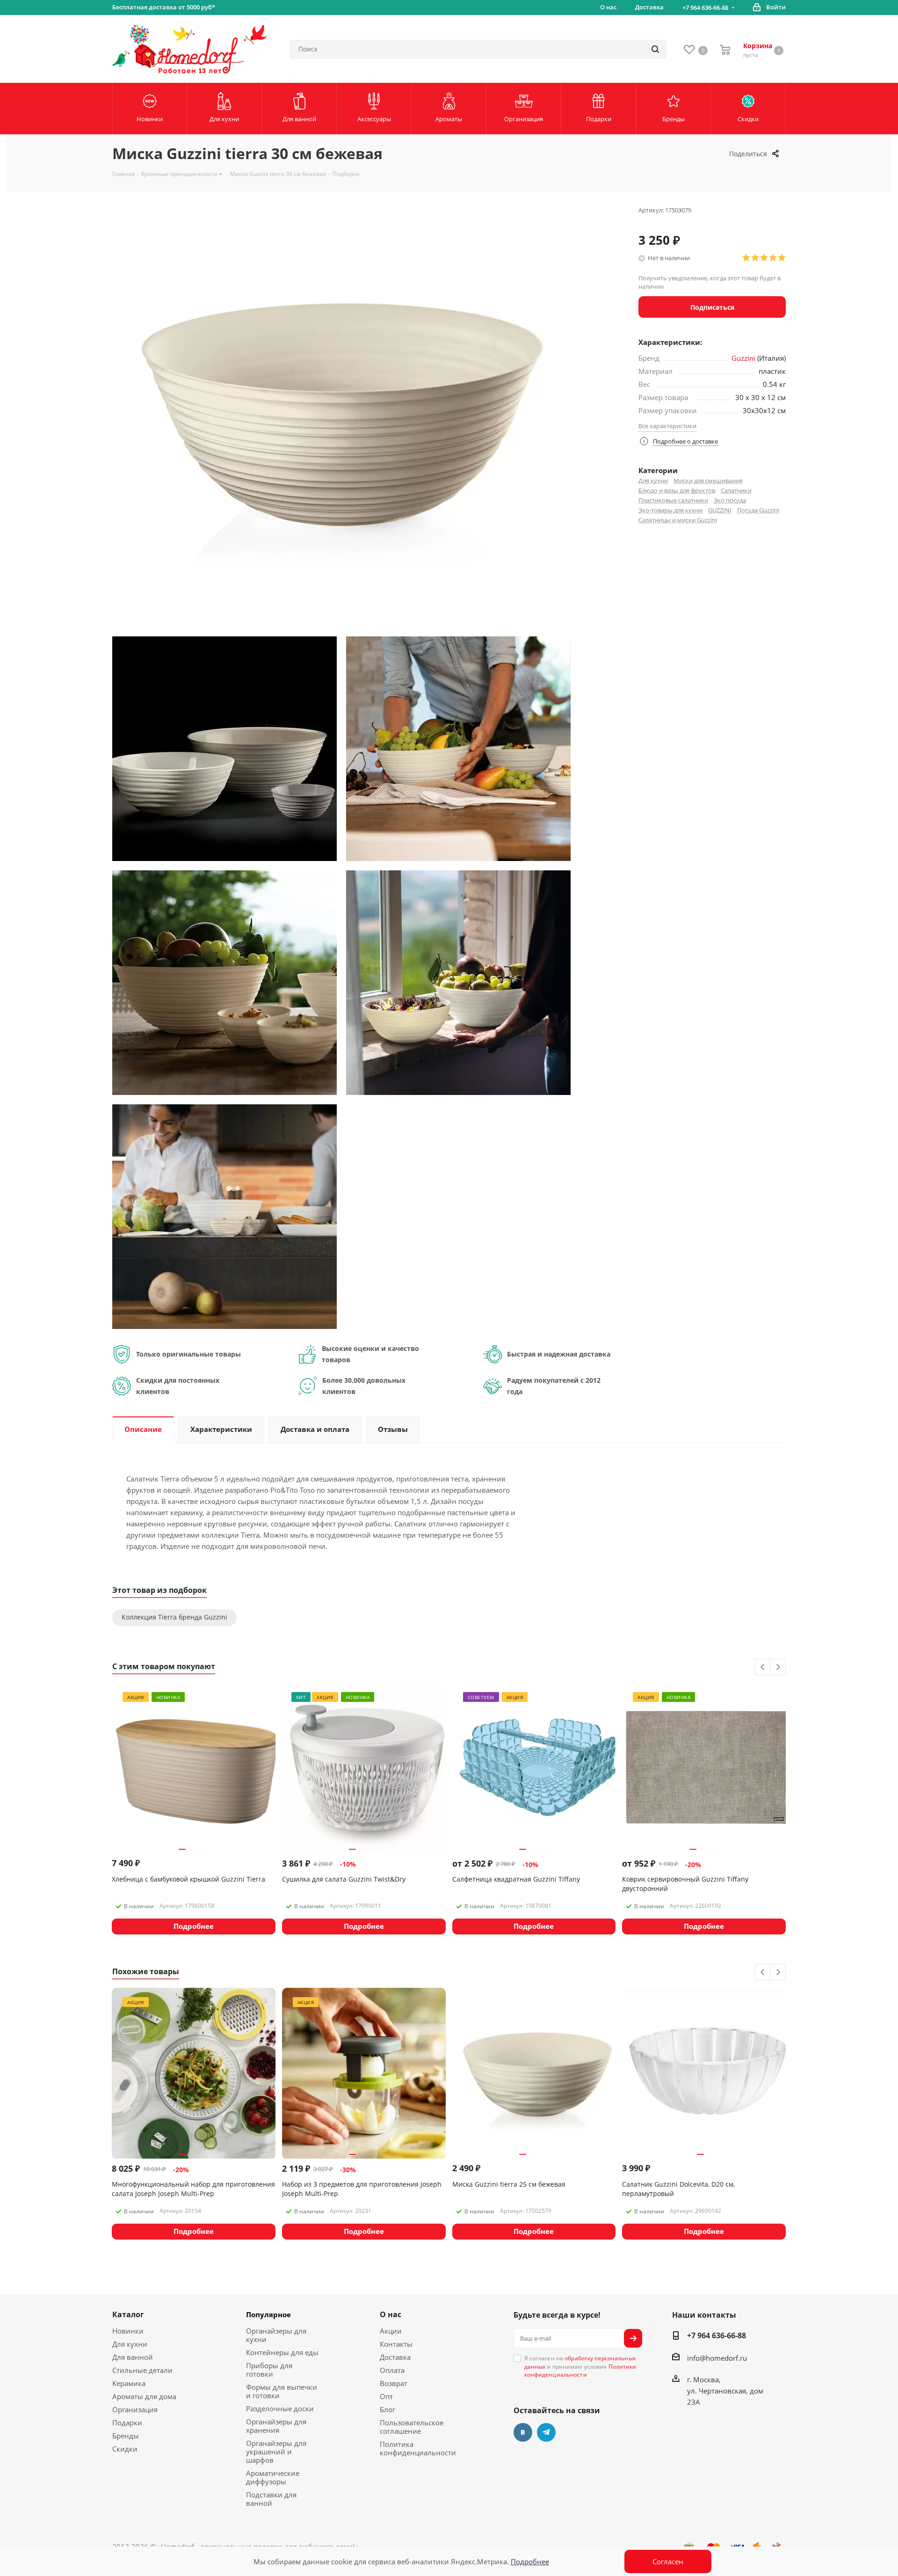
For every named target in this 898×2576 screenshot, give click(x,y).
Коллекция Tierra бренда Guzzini (174, 1617)
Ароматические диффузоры (273, 2477)
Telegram (546, 2432)
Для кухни (653, 481)
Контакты (396, 2344)
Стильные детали (142, 2370)
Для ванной (133, 2357)
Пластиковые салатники (673, 500)
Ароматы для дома (144, 2396)
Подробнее (530, 2561)
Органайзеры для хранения (276, 2426)
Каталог (128, 2314)
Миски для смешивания (708, 481)
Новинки (128, 2331)
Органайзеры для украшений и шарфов (276, 2452)
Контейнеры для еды (282, 2352)
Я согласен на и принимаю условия (580, 2366)
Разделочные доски (280, 2408)
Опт (386, 2396)
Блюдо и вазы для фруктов (677, 490)
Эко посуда (730, 500)
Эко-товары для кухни (670, 510)
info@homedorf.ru (717, 2358)
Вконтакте (523, 2432)
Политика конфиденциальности (418, 2448)
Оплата (392, 2370)
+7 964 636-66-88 (705, 7)
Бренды (126, 2436)
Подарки (127, 2423)
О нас (391, 2314)
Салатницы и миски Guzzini (678, 520)
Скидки (125, 2449)
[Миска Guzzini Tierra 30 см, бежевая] (224, 748)
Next (778, 1667)
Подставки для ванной (271, 2499)
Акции (391, 2331)
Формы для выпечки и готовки (282, 2391)
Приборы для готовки (269, 2370)
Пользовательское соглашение (412, 2427)
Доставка (395, 2357)
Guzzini (743, 358)
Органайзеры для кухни (276, 2335)
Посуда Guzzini (758, 510)
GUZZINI (720, 510)
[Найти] (655, 49)
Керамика (129, 2383)
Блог (387, 2409)
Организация (135, 2409)
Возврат (394, 2383)
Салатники (736, 490)
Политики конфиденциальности (580, 2371)
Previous (763, 1667)
